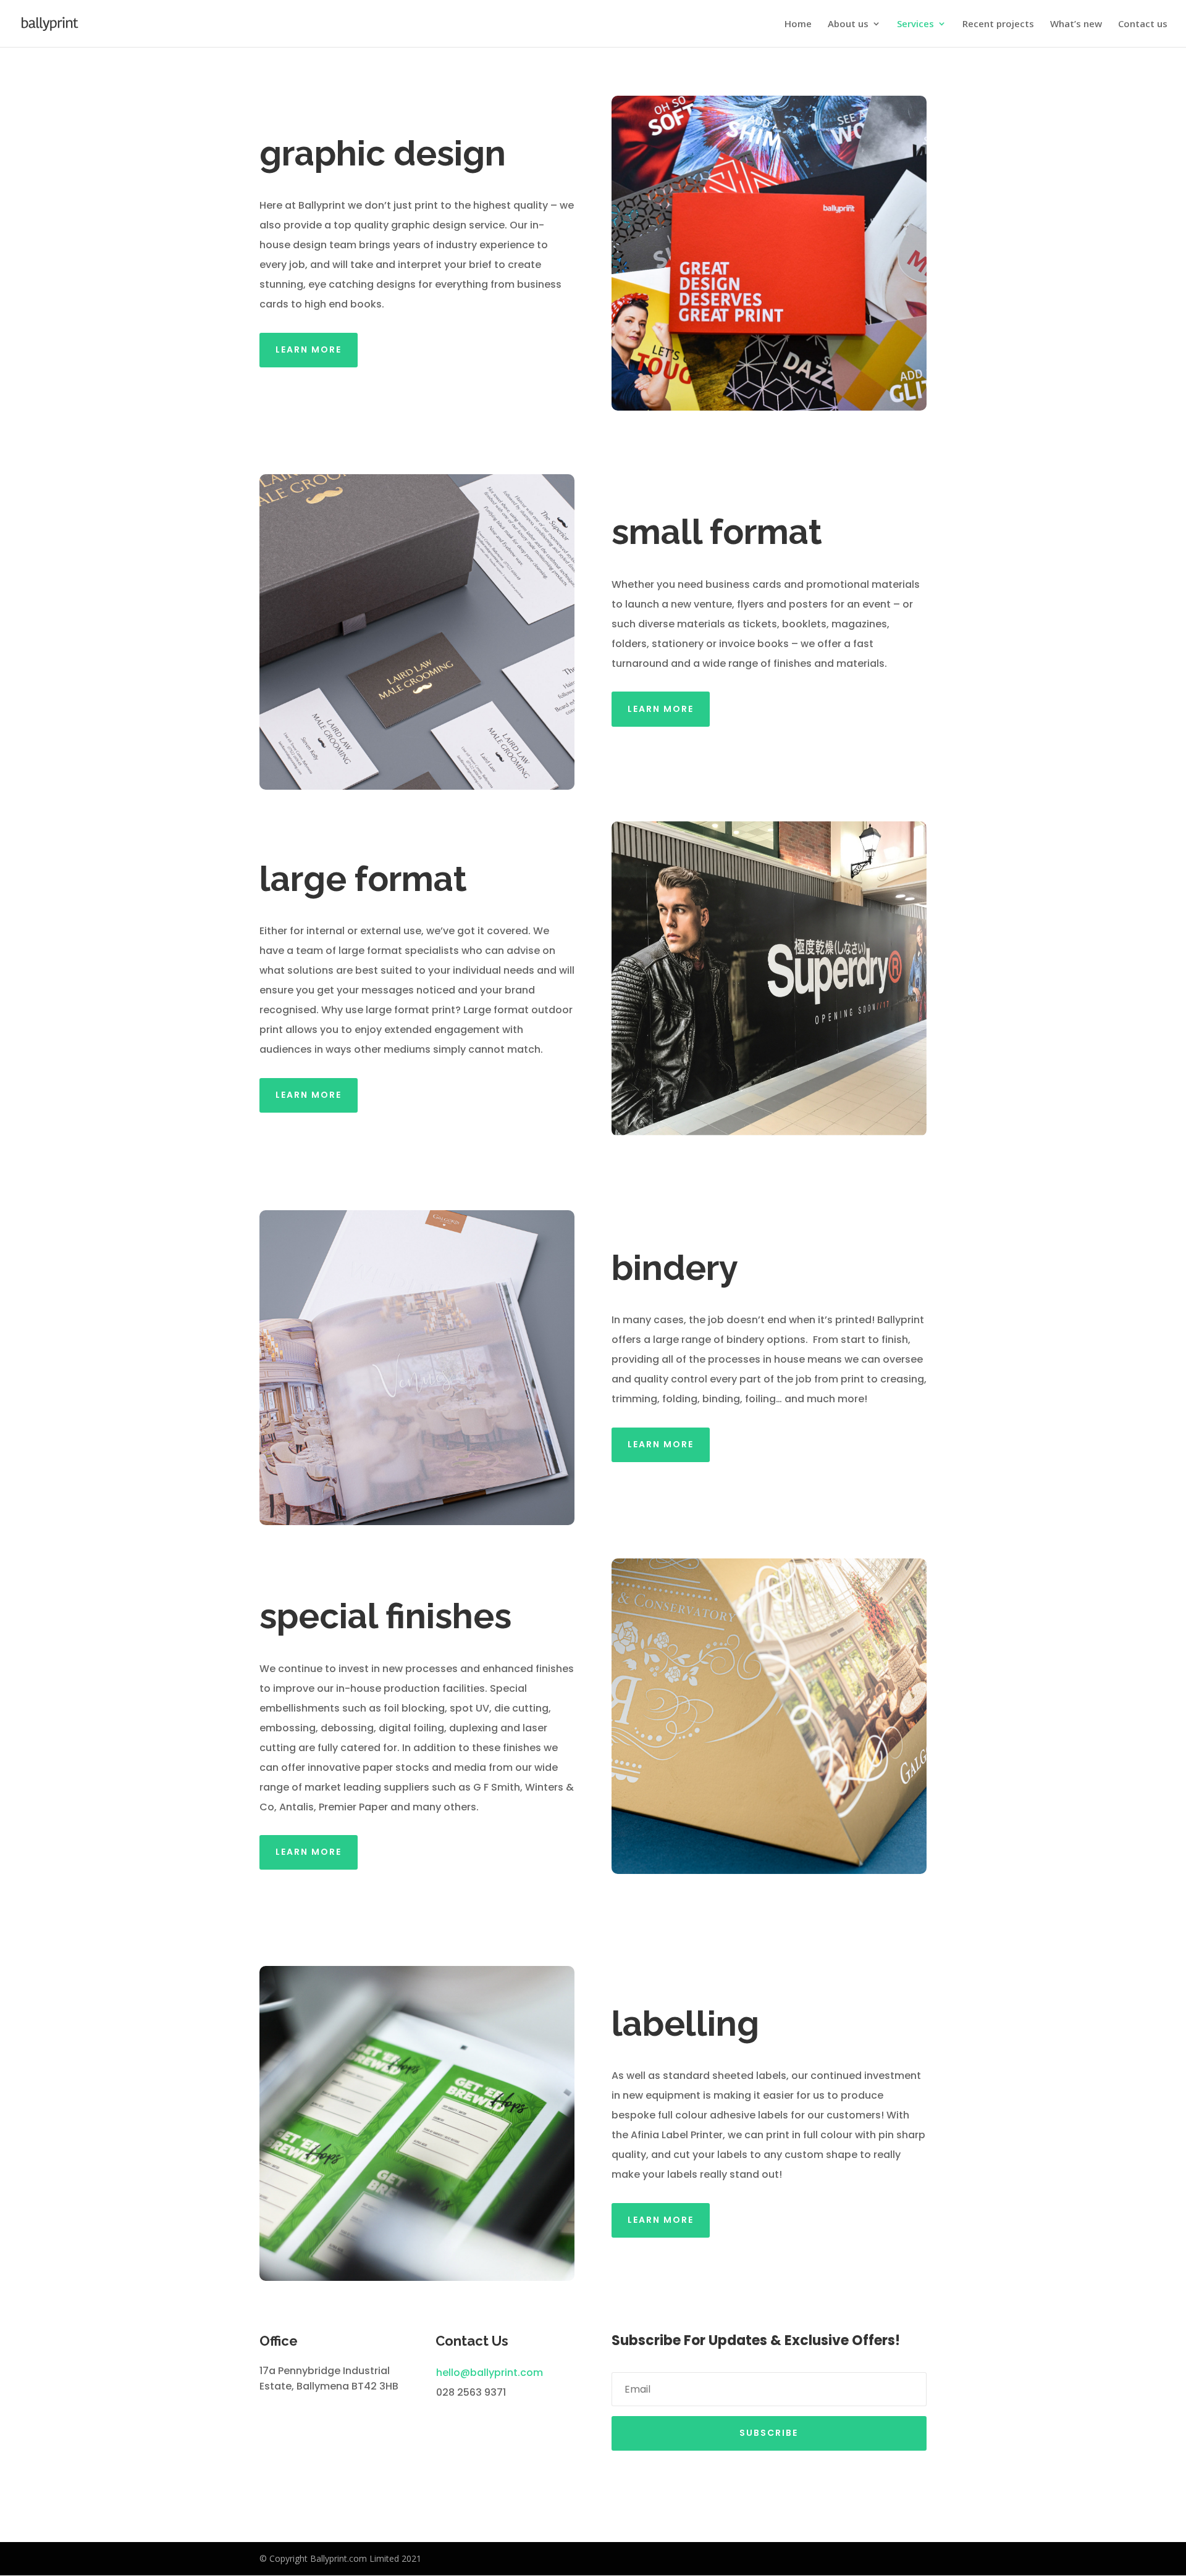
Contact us (1143, 24)
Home (798, 24)
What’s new (1076, 24)
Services (915, 24)
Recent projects (998, 24)
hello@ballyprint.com (490, 2373)
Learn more (309, 349)
